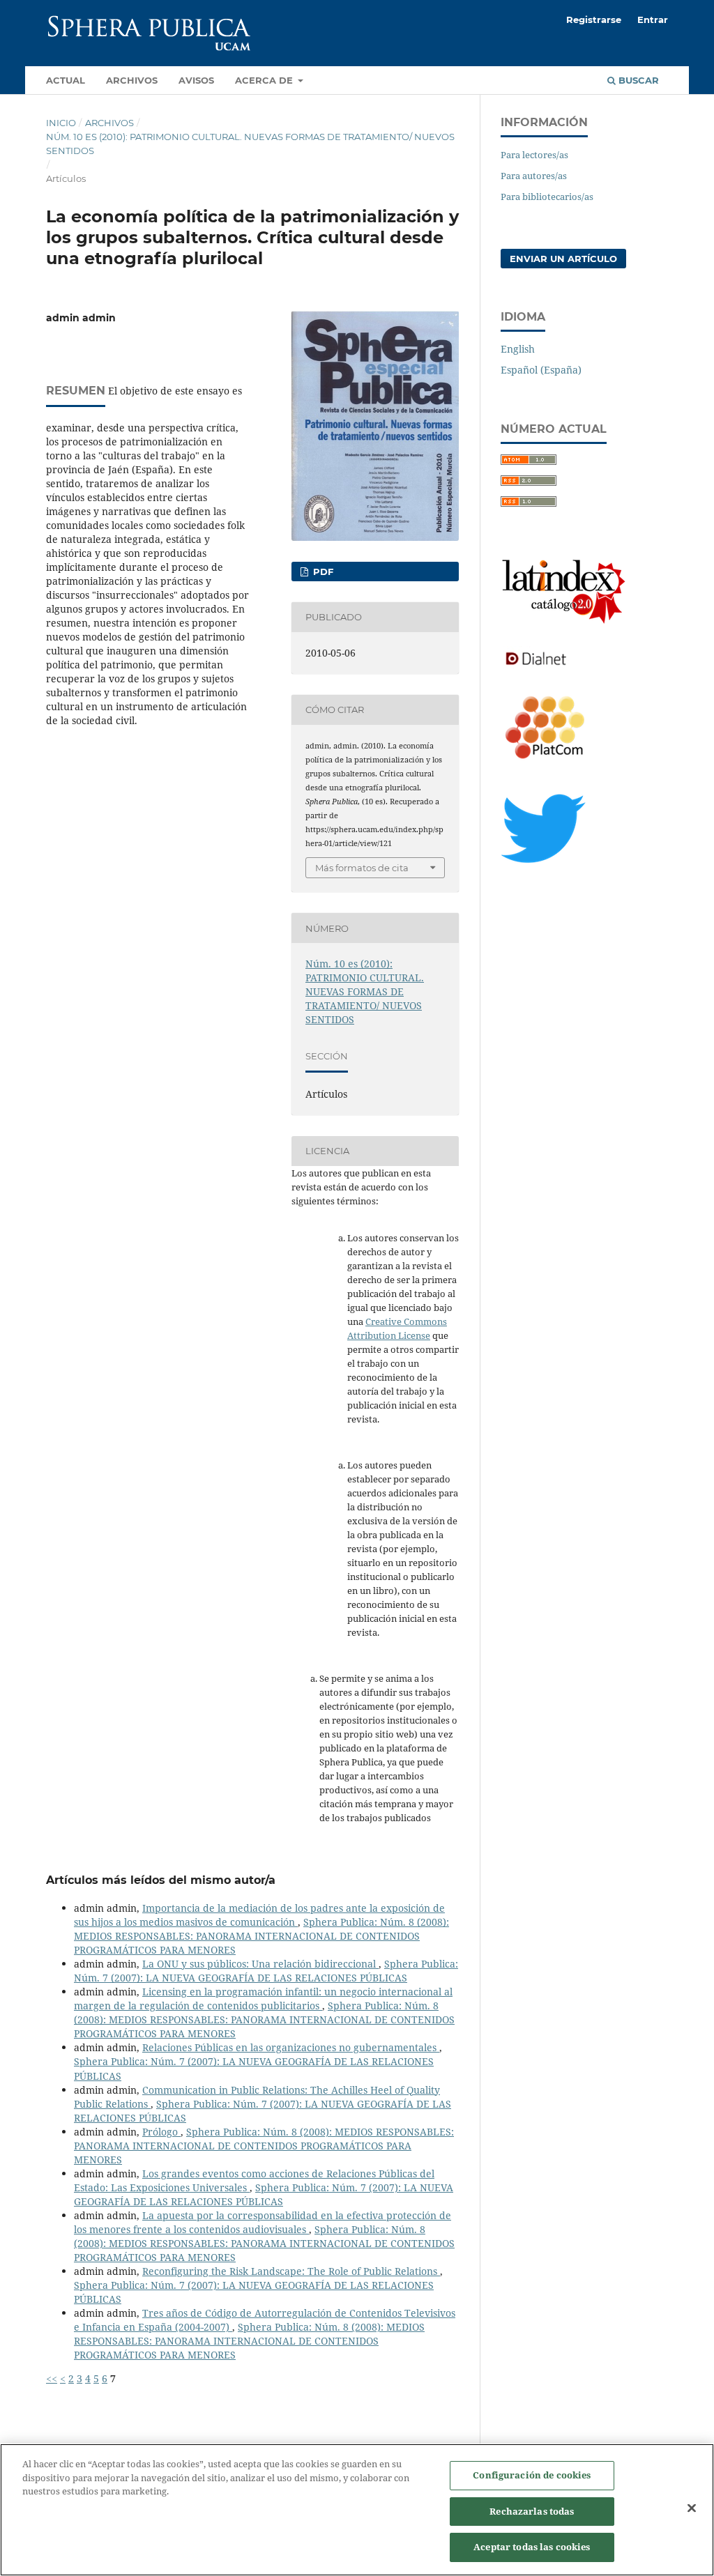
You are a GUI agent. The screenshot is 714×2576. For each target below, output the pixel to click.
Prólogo (161, 2132)
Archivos (132, 80)
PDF (322, 572)
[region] (357, 2510)
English (518, 349)
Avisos (196, 80)
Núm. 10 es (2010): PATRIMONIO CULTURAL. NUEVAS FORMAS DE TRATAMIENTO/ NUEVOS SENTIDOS (250, 144)
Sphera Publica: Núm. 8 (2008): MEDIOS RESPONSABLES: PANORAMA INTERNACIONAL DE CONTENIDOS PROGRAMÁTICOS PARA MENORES (261, 1936)
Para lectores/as (534, 155)
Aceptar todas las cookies (532, 2547)
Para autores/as (534, 176)
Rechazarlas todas (532, 2511)
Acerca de (265, 80)
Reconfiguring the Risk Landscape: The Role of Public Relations (291, 2271)
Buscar (637, 80)
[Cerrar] (692, 2508)
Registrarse (594, 20)
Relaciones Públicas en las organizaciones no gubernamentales (291, 2047)
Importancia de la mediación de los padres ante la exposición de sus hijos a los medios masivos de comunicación (259, 1915)
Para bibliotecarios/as (547, 197)
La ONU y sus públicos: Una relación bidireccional (260, 1964)
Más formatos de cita (362, 868)
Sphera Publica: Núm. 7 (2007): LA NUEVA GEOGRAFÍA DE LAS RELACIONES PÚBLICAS (266, 1971)
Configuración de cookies (532, 2475)
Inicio (61, 123)
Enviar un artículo (563, 259)
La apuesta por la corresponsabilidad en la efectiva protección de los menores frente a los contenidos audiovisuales (263, 2222)
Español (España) (541, 370)
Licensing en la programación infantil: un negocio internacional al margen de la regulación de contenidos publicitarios (263, 1999)
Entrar (653, 20)
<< (52, 2378)
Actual (66, 80)
